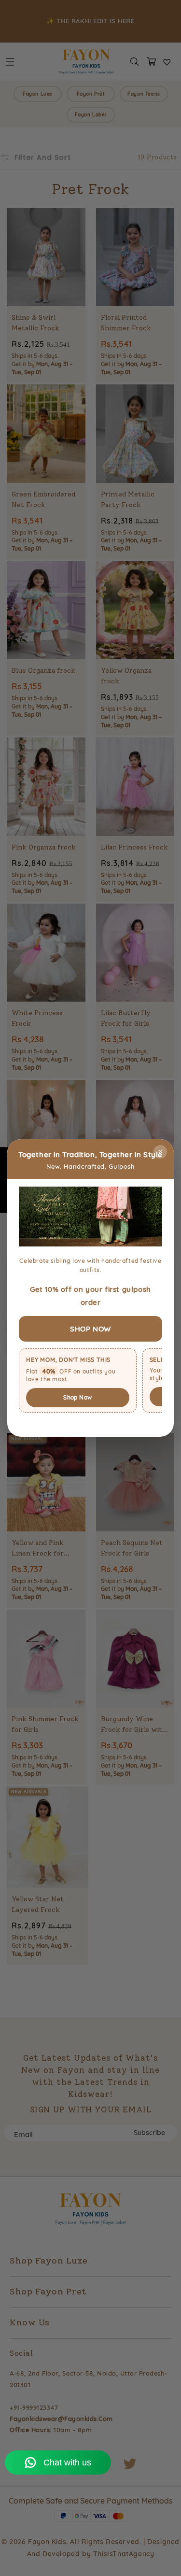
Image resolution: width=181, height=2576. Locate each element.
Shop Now (77, 1397)
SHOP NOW (90, 1329)
